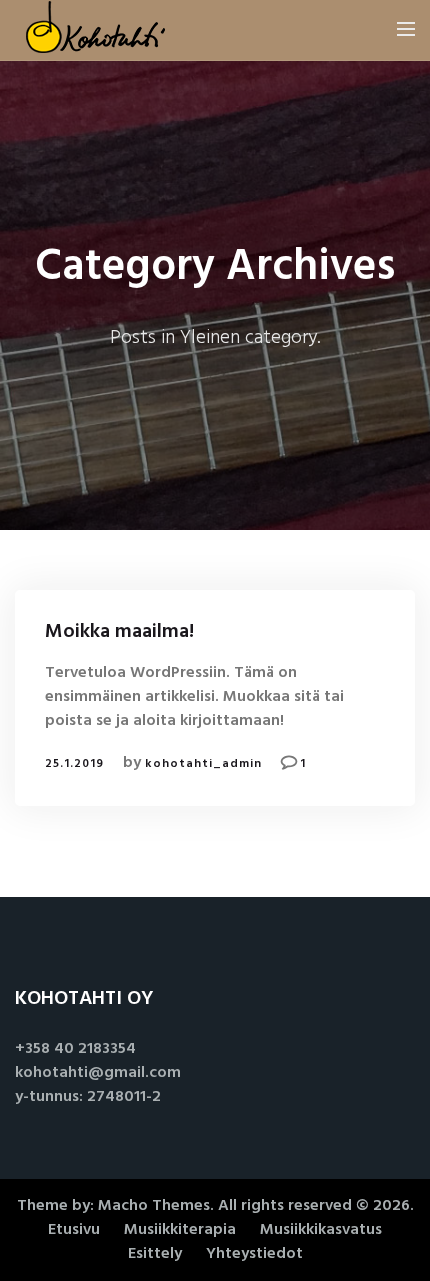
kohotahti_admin (203, 764)
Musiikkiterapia (180, 1230)
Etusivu (74, 1230)
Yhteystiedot (254, 1254)
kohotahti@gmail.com (98, 1073)
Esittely (155, 1254)
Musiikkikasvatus (321, 1230)
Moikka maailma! (119, 632)
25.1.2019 (74, 764)
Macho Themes (154, 1206)
